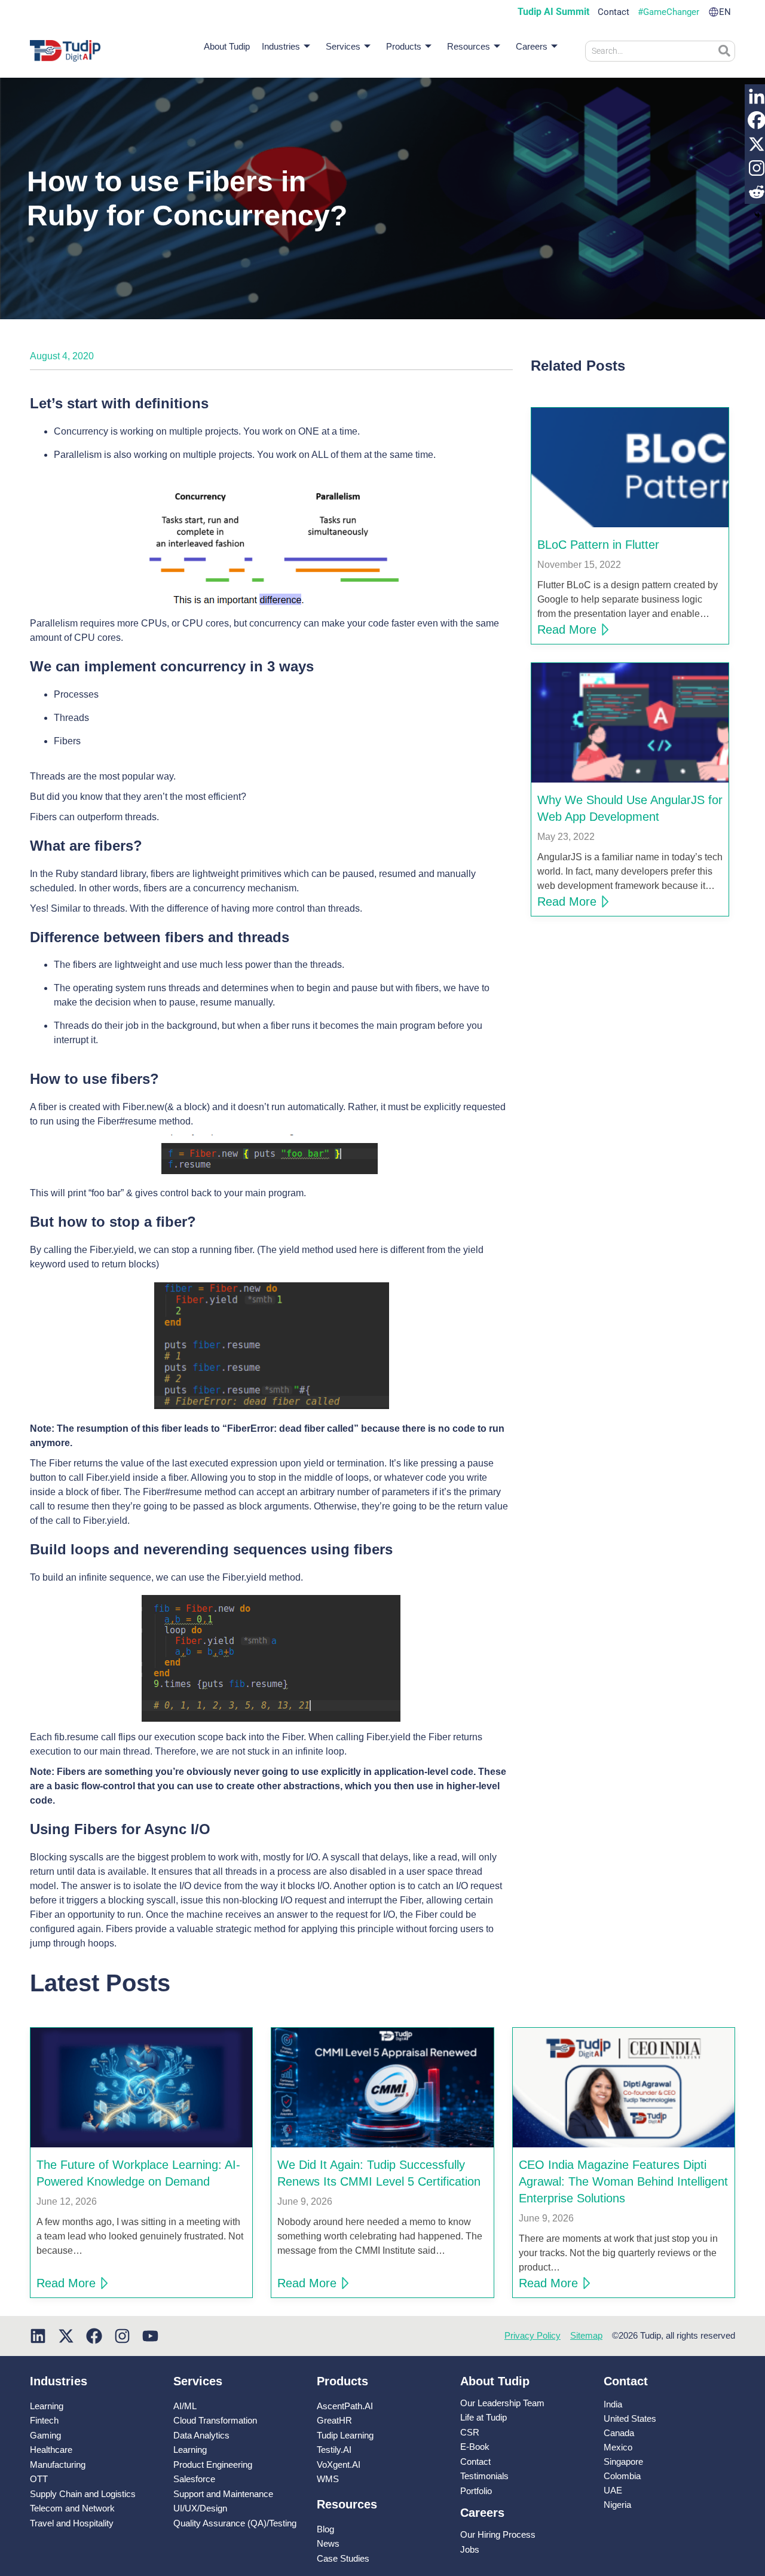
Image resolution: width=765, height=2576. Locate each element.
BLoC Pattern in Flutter (598, 545)
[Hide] (757, 215)
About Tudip (227, 46)
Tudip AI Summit (553, 12)
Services (343, 46)
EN (725, 12)
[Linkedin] (38, 2336)
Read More (567, 630)
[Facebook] (94, 2336)
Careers (532, 46)
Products (404, 46)
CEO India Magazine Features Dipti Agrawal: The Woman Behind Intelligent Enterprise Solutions (623, 2181)
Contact (613, 12)
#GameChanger (668, 12)
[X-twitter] (66, 2336)
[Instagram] (122, 2336)
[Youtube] (150, 2336)
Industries (281, 46)
